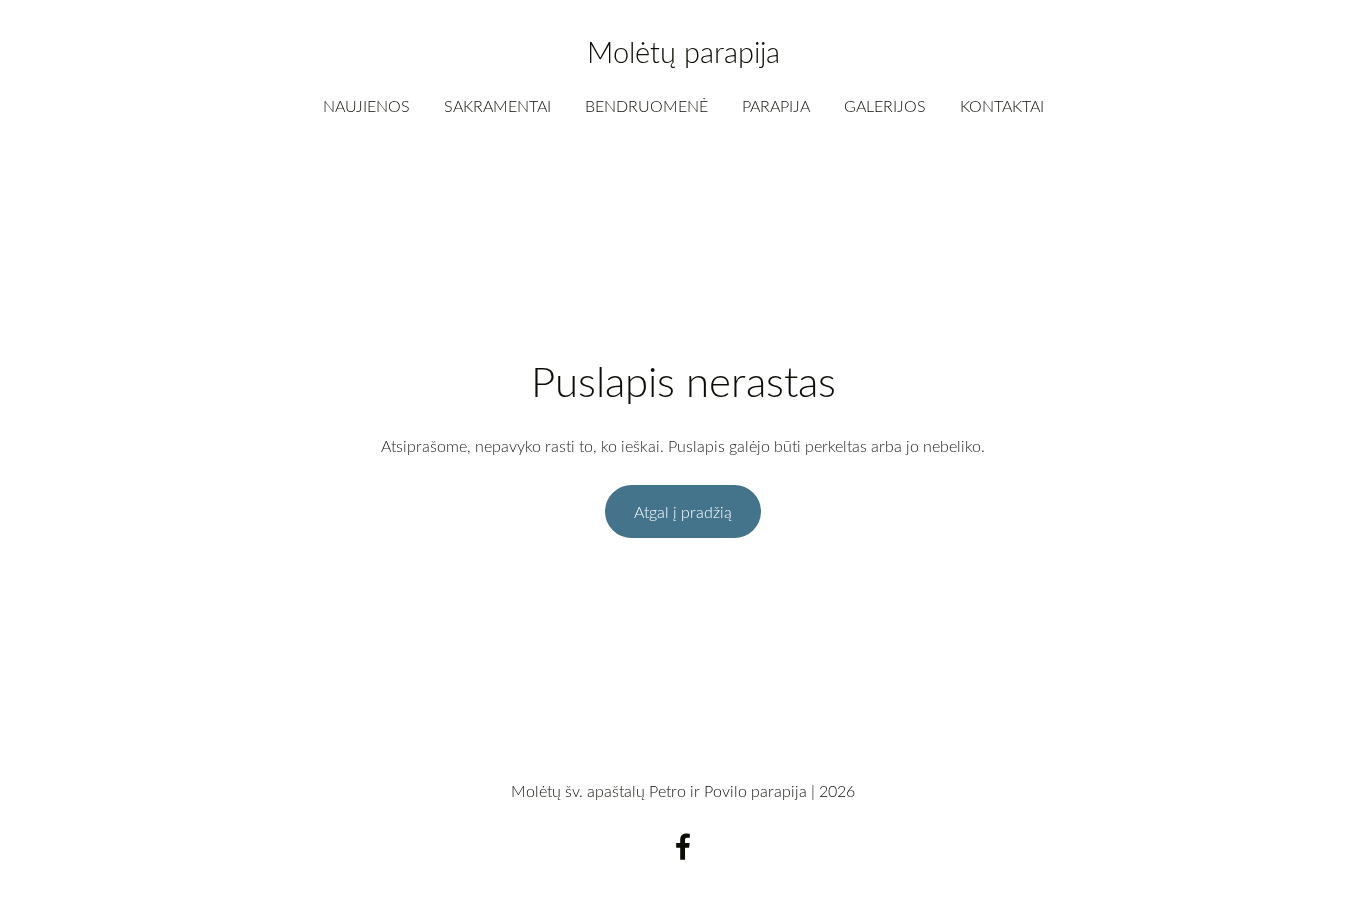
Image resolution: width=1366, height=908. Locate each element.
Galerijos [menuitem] (885, 106)
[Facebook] (683, 846)
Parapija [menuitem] (776, 106)
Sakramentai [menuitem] (497, 106)
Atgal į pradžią (683, 512)
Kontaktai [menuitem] (1002, 106)
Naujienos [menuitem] (366, 106)
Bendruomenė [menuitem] (646, 106)
